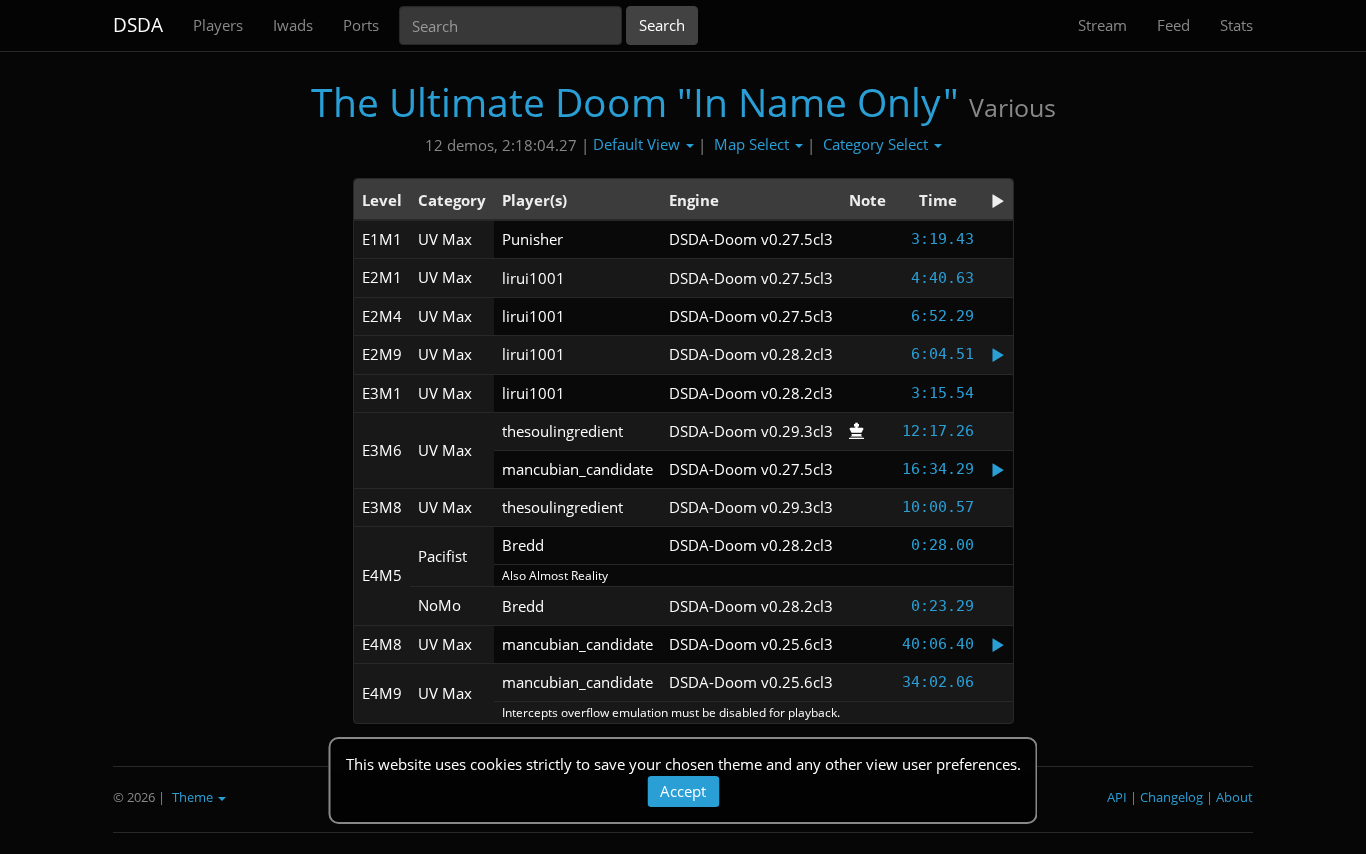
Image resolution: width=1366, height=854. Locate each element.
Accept (683, 791)
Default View (638, 144)
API (1117, 797)
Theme (194, 797)
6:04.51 (942, 354)
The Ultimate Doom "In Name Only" (635, 101)
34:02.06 (938, 682)
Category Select (877, 144)
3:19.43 (942, 239)
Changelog (1171, 797)
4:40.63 (942, 278)
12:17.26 (938, 431)
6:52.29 (942, 316)
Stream (1102, 25)
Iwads (293, 25)
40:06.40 (938, 644)
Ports (361, 25)
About (1234, 797)
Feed (1173, 25)
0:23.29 (942, 606)
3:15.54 (942, 393)
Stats (1236, 25)
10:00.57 (938, 507)
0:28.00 (942, 545)
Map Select (753, 144)
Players (218, 25)
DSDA (138, 25)
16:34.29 (938, 469)
